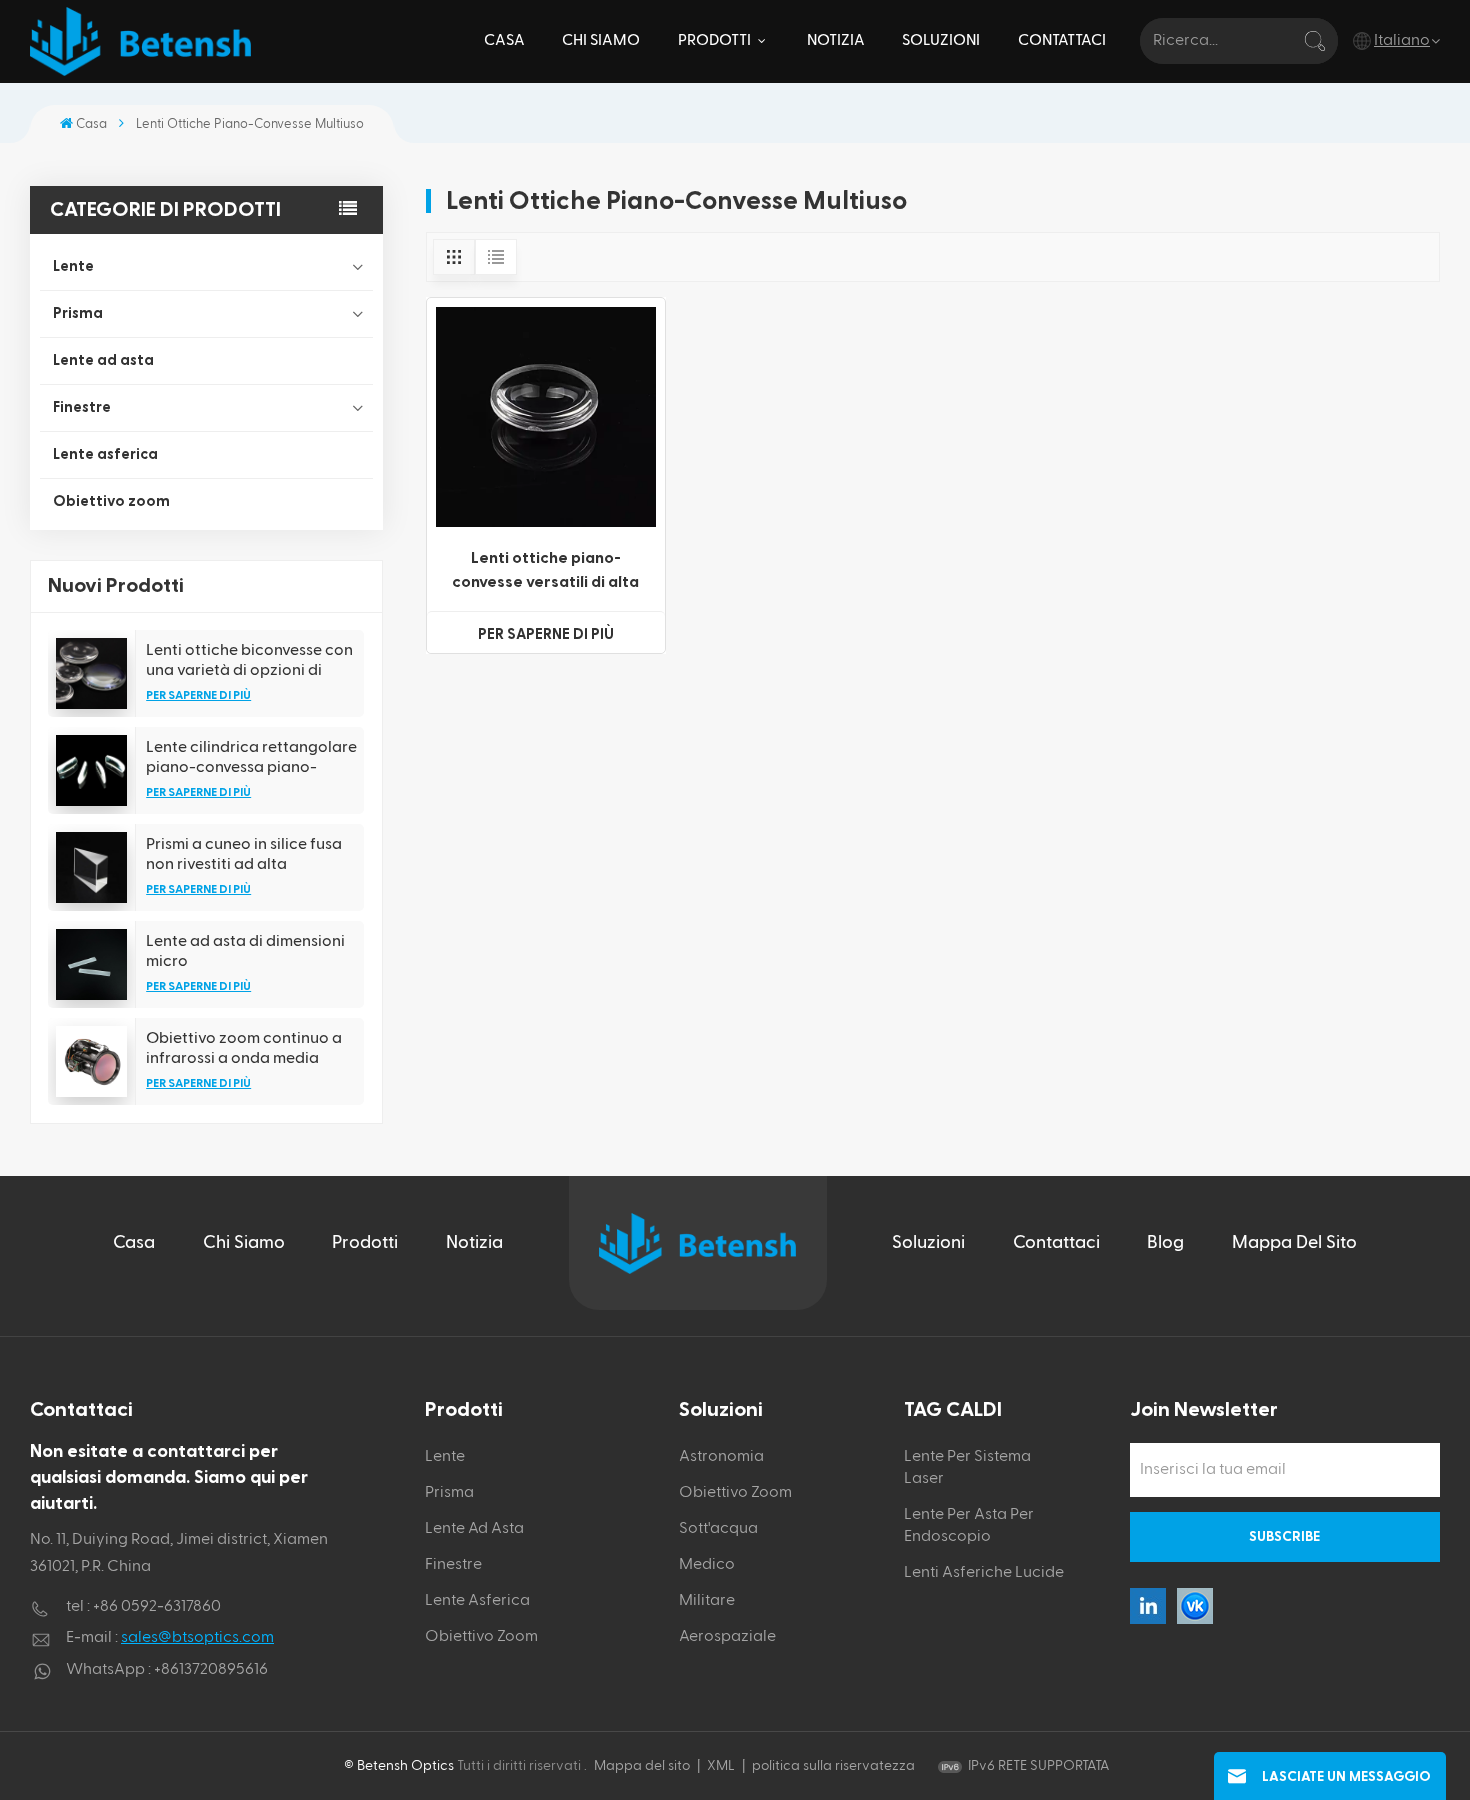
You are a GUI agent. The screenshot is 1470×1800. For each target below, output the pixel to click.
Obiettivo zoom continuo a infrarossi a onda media (244, 1048)
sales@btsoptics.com (197, 1638)
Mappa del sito (1294, 1242)
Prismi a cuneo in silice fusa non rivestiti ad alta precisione (244, 855)
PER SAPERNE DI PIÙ (198, 695)
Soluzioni (941, 40)
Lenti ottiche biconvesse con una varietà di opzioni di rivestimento (249, 661)
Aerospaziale (727, 1637)
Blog (1165, 1242)
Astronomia (721, 1457)
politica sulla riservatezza (833, 1766)
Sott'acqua (718, 1529)
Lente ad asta (103, 360)
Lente (73, 266)
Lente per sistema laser (967, 1468)
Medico (707, 1565)
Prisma (78, 313)
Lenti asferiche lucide (984, 1573)
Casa (504, 40)
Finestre (82, 407)
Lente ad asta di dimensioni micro (245, 951)
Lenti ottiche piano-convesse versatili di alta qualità (545, 572)
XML (721, 1766)
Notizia (836, 40)
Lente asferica (105, 454)
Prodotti (716, 40)
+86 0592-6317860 (157, 1607)
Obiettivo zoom (111, 501)
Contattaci (1062, 40)
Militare (707, 1601)
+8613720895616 (211, 1670)
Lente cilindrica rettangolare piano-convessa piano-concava (251, 758)
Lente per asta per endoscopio (969, 1526)
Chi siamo (601, 40)
